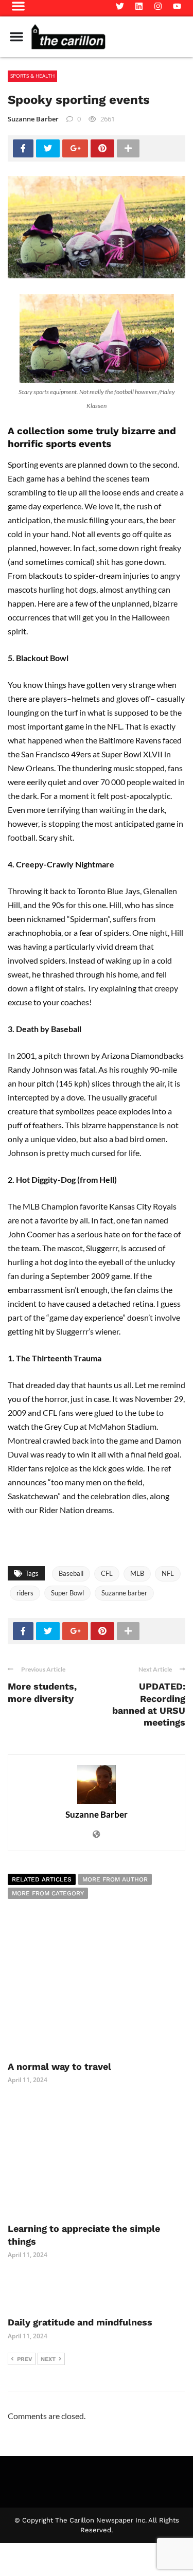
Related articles (42, 1879)
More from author (115, 1879)
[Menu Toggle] (16, 37)
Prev (25, 2359)
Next (48, 2359)
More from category (48, 1893)
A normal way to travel (59, 2066)
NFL (168, 1573)
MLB (137, 1573)
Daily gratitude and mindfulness (81, 2322)
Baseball (71, 1573)
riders (25, 1593)
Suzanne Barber (33, 119)
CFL (107, 1573)
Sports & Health (32, 76)
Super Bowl (67, 1593)
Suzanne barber (124, 1593)
